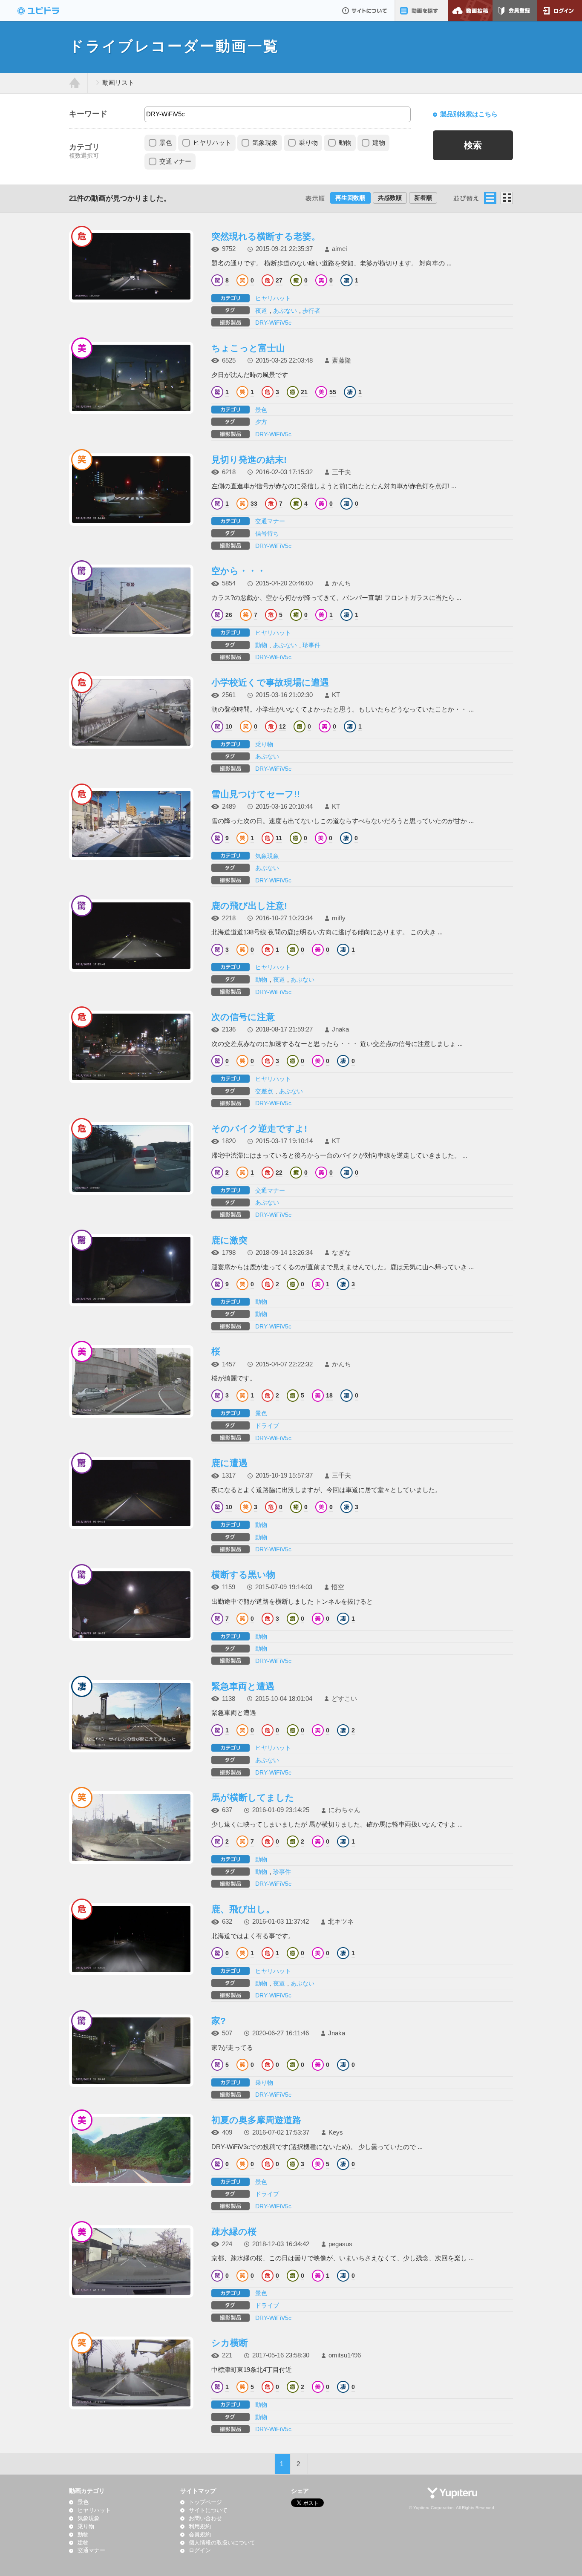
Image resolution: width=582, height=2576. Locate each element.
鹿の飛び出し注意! (249, 906)
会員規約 (200, 2535)
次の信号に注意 (243, 1017)
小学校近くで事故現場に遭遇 (270, 682)
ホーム (75, 83)
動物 (345, 143)
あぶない (285, 311)
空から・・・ (239, 571)
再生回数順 (350, 198)
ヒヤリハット (212, 143)
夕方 (261, 422)
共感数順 (390, 198)
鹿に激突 (229, 1240)
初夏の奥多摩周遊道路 (256, 2120)
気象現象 (265, 143)
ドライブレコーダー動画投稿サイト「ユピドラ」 (47, 11)
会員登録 (515, 11)
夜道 (261, 311)
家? (219, 2021)
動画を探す (421, 11)
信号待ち (267, 533)
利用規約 (200, 2527)
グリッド (507, 198)
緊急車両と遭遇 (243, 1686)
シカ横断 (230, 2343)
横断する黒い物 (243, 1575)
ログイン (560, 11)
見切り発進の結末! (249, 460)
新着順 (423, 198)
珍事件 (311, 645)
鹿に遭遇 (229, 1463)
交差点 (264, 1091)
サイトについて (364, 11)
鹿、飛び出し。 (243, 1909)
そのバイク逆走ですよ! (259, 1128)
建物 (379, 143)
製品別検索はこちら (469, 114)
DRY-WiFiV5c (273, 323)
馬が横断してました (253, 1797)
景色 (166, 143)
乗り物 (308, 143)
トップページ (205, 2502)
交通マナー (175, 161)
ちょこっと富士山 (248, 348)
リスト (490, 198)
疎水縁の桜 (234, 2232)
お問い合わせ (205, 2518)
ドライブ (267, 1426)
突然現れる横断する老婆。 (266, 236)
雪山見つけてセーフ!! (256, 794)
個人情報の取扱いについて (222, 2543)
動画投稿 (470, 11)
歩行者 (311, 311)
